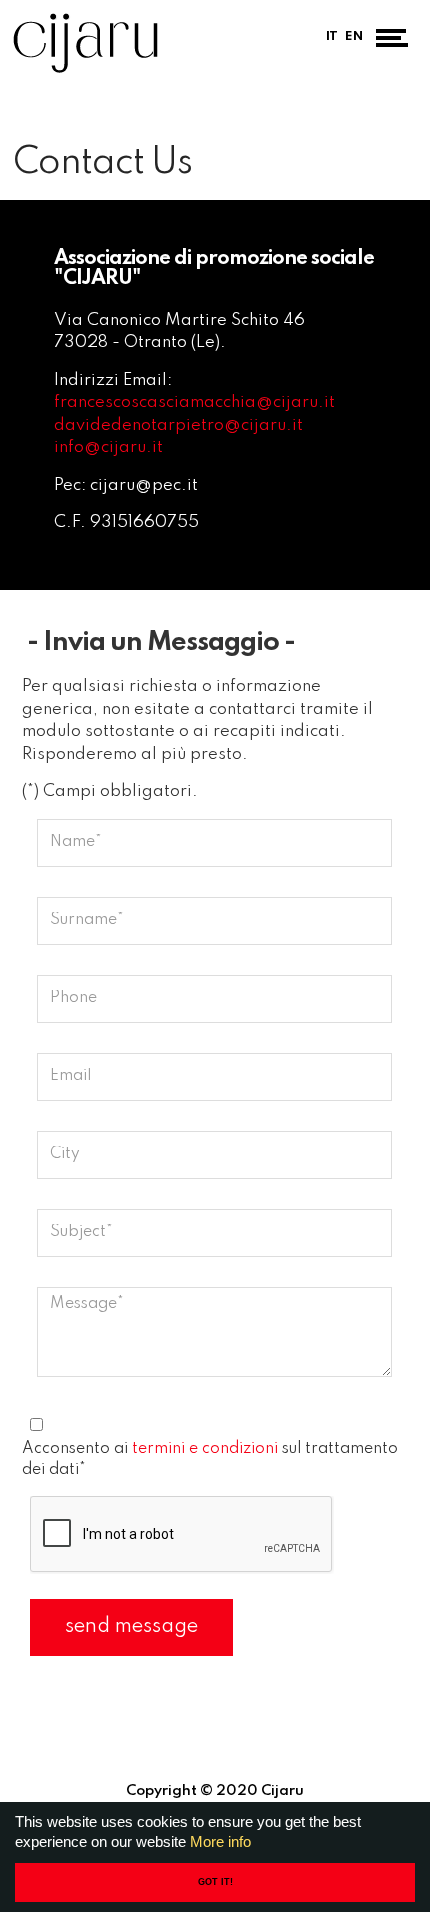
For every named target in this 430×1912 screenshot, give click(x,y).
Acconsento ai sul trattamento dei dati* (210, 1459)
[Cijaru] (85, 42)
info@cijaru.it (108, 447)
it (332, 36)
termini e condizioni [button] (205, 1449)
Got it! (215, 1882)
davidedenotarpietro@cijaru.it (178, 425)
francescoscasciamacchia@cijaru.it (194, 402)
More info (220, 1841)
